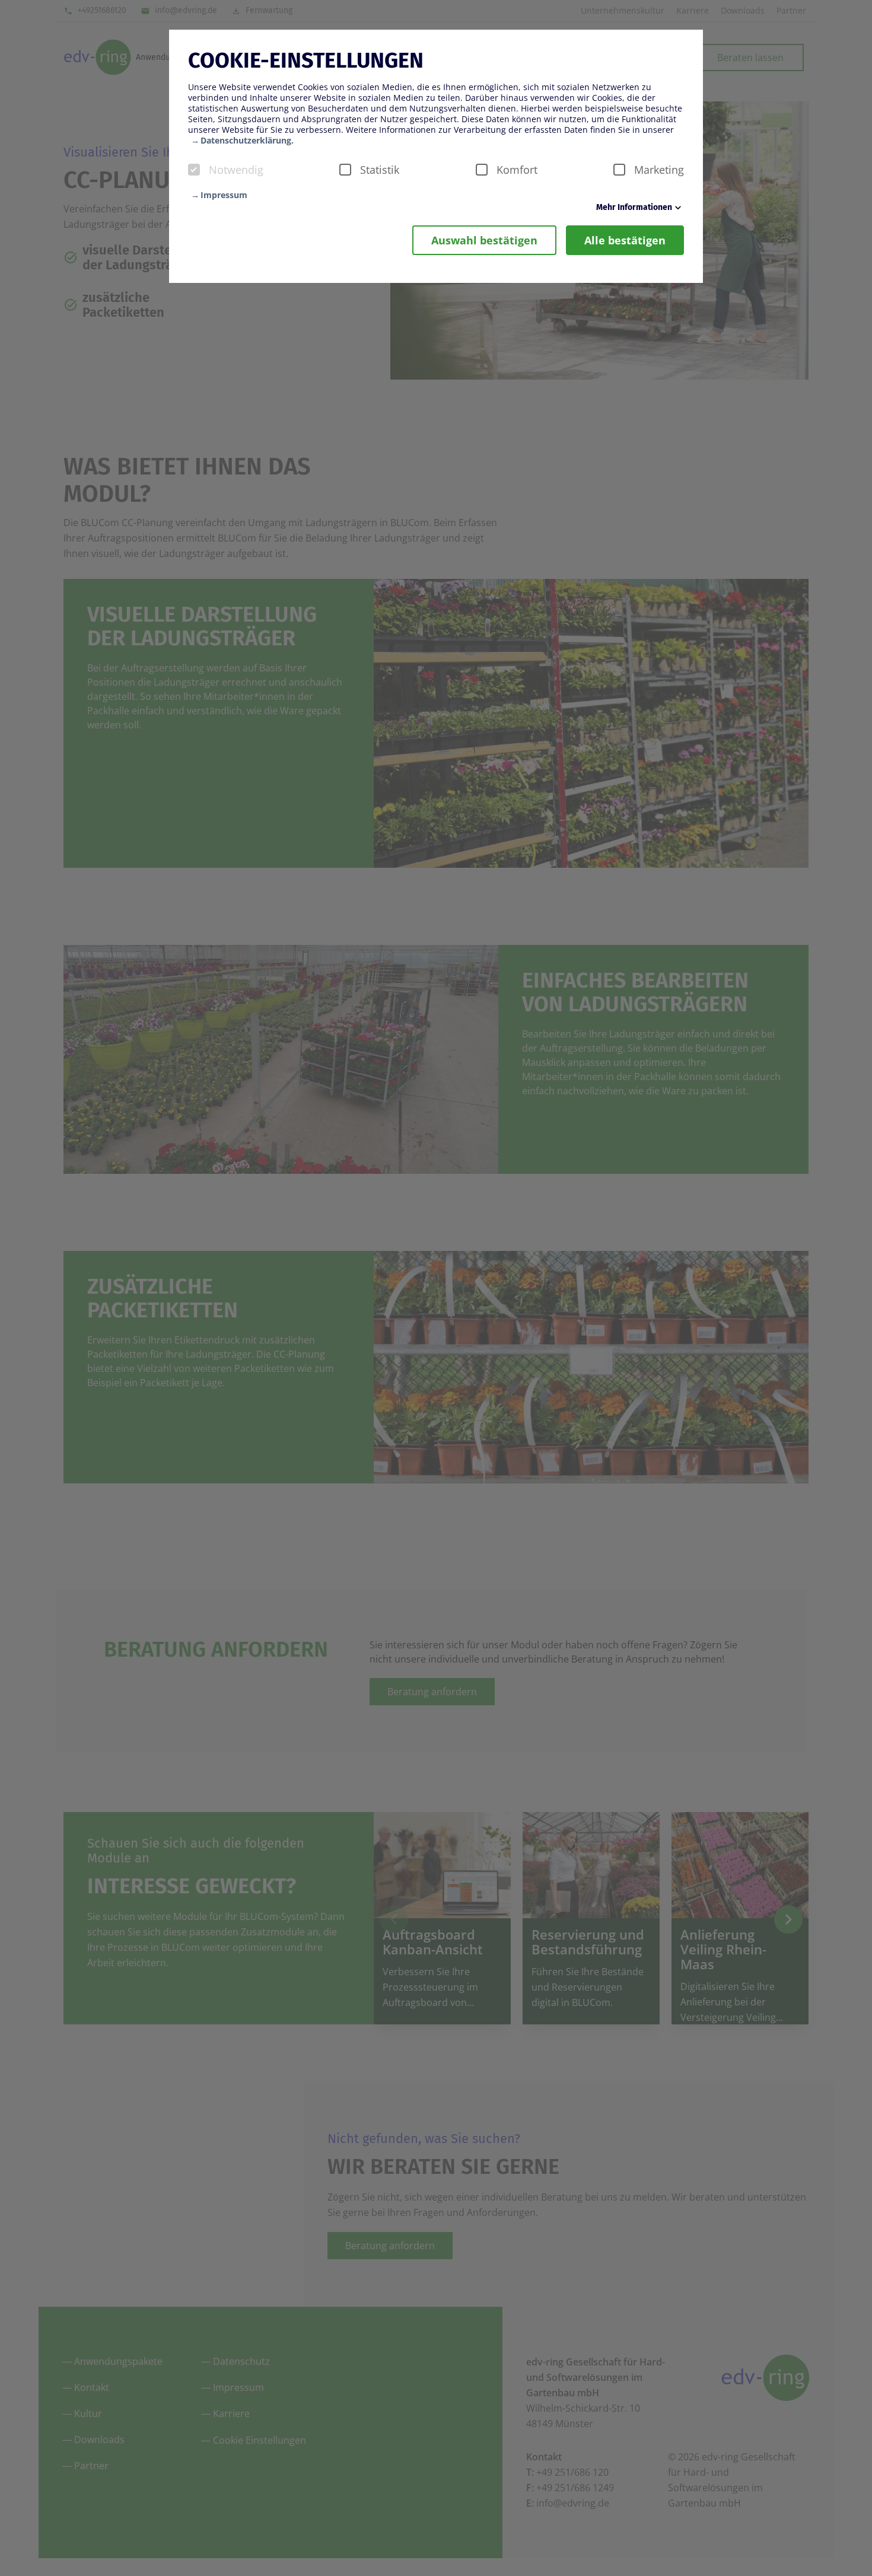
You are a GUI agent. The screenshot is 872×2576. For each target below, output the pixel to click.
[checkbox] (194, 170)
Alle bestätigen (625, 240)
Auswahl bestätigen (484, 240)
